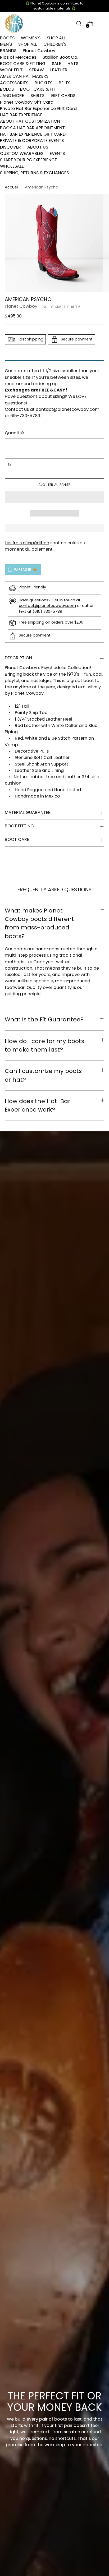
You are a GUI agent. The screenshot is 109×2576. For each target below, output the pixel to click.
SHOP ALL (56, 38)
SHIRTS (37, 96)
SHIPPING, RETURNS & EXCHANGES (34, 173)
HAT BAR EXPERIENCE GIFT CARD (33, 134)
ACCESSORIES (14, 83)
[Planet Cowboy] (14, 24)
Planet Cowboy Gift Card (27, 102)
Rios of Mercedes (18, 57)
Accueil (12, 187)
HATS (73, 64)
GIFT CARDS (63, 96)
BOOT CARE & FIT (38, 89)
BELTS (65, 83)
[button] (54, 497)
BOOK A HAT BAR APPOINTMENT (32, 128)
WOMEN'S (31, 38)
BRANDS (8, 51)
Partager (23, 570)
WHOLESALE (12, 166)
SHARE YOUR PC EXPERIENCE (28, 160)
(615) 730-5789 (47, 611)
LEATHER (59, 70)
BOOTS (7, 38)
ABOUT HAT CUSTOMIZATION (30, 121)
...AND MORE (12, 96)
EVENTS (57, 153)
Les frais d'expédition (27, 543)
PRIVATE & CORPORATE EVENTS (32, 140)
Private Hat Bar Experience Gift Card (38, 109)
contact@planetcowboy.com (68, 409)
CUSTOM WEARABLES (22, 153)
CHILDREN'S (55, 44)
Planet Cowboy (39, 51)
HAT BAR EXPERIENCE (21, 115)
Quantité (14, 433)
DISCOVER (10, 147)
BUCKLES (44, 83)
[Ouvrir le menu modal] (101, 23)
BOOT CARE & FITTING (23, 64)
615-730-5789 (25, 416)
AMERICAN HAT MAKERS (24, 76)
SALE (56, 64)
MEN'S (6, 44)
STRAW (37, 70)
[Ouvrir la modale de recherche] (79, 23)
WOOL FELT (11, 70)
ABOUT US (38, 147)
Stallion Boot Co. (60, 57)
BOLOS (7, 89)
